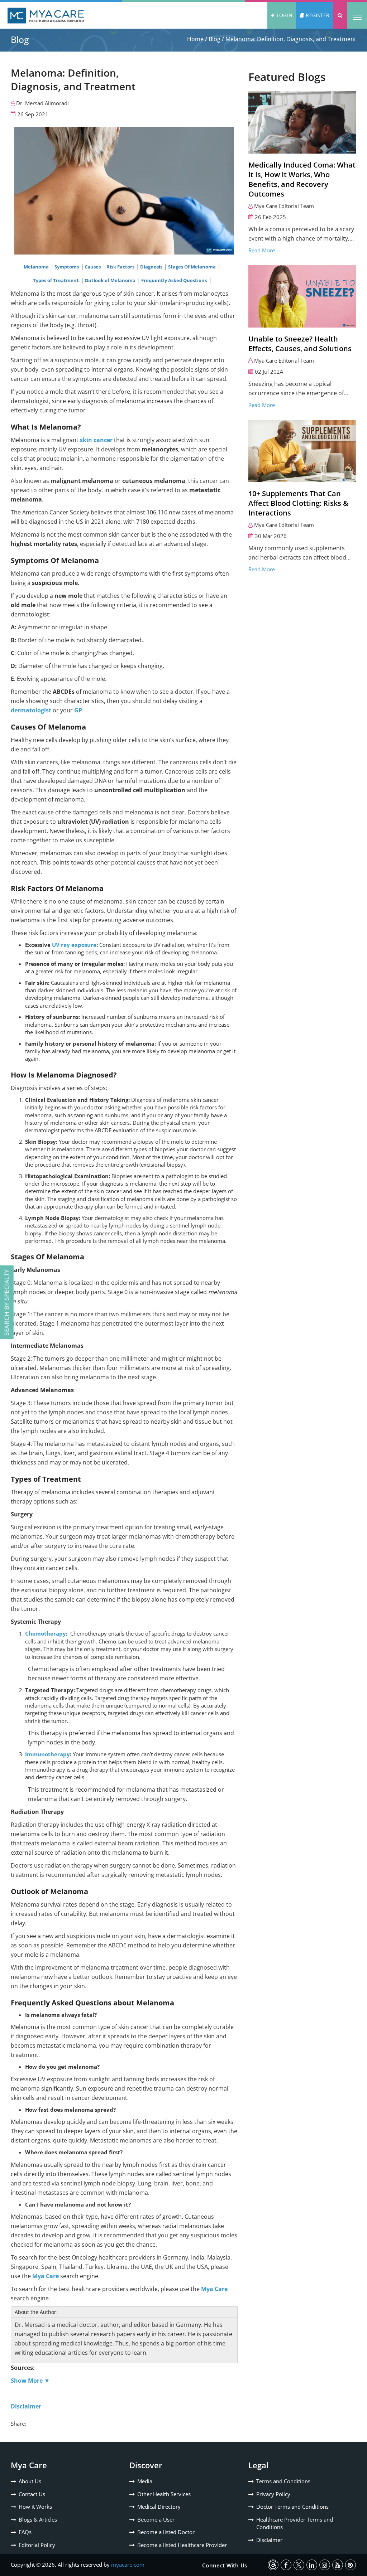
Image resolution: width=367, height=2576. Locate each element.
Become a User (156, 2519)
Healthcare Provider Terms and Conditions (295, 2523)
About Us (30, 2481)
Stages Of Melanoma (192, 267)
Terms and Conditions (283, 2481)
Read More (262, 250)
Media (145, 2481)
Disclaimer (269, 2540)
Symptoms (67, 267)
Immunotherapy (47, 1754)
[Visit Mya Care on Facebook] (286, 2565)
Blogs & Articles (38, 2519)
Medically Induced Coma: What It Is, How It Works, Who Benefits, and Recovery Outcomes (302, 179)
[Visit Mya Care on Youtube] (338, 2565)
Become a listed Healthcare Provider (182, 2545)
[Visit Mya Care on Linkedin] (312, 2565)
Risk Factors (121, 267)
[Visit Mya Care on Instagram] (325, 2565)
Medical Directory (159, 2507)
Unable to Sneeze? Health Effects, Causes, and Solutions (300, 344)
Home (195, 39)
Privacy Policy (273, 2494)
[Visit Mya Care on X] (299, 2565)
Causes (93, 267)
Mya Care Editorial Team (284, 206)
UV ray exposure (74, 945)
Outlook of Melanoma (111, 280)
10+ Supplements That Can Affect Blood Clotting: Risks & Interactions (298, 503)
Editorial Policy (37, 2545)
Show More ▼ (30, 2381)
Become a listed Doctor (166, 2532)
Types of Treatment (56, 280)
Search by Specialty (7, 1302)
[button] (340, 15)
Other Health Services (164, 2494)
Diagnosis (152, 267)
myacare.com (128, 2565)
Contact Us (32, 2494)
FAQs (25, 2532)
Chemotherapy (46, 1633)
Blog (215, 39)
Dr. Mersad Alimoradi (42, 103)
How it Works (35, 2507)
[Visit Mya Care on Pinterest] (351, 2565)
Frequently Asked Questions (175, 280)
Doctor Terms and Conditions (292, 2507)
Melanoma (37, 267)
